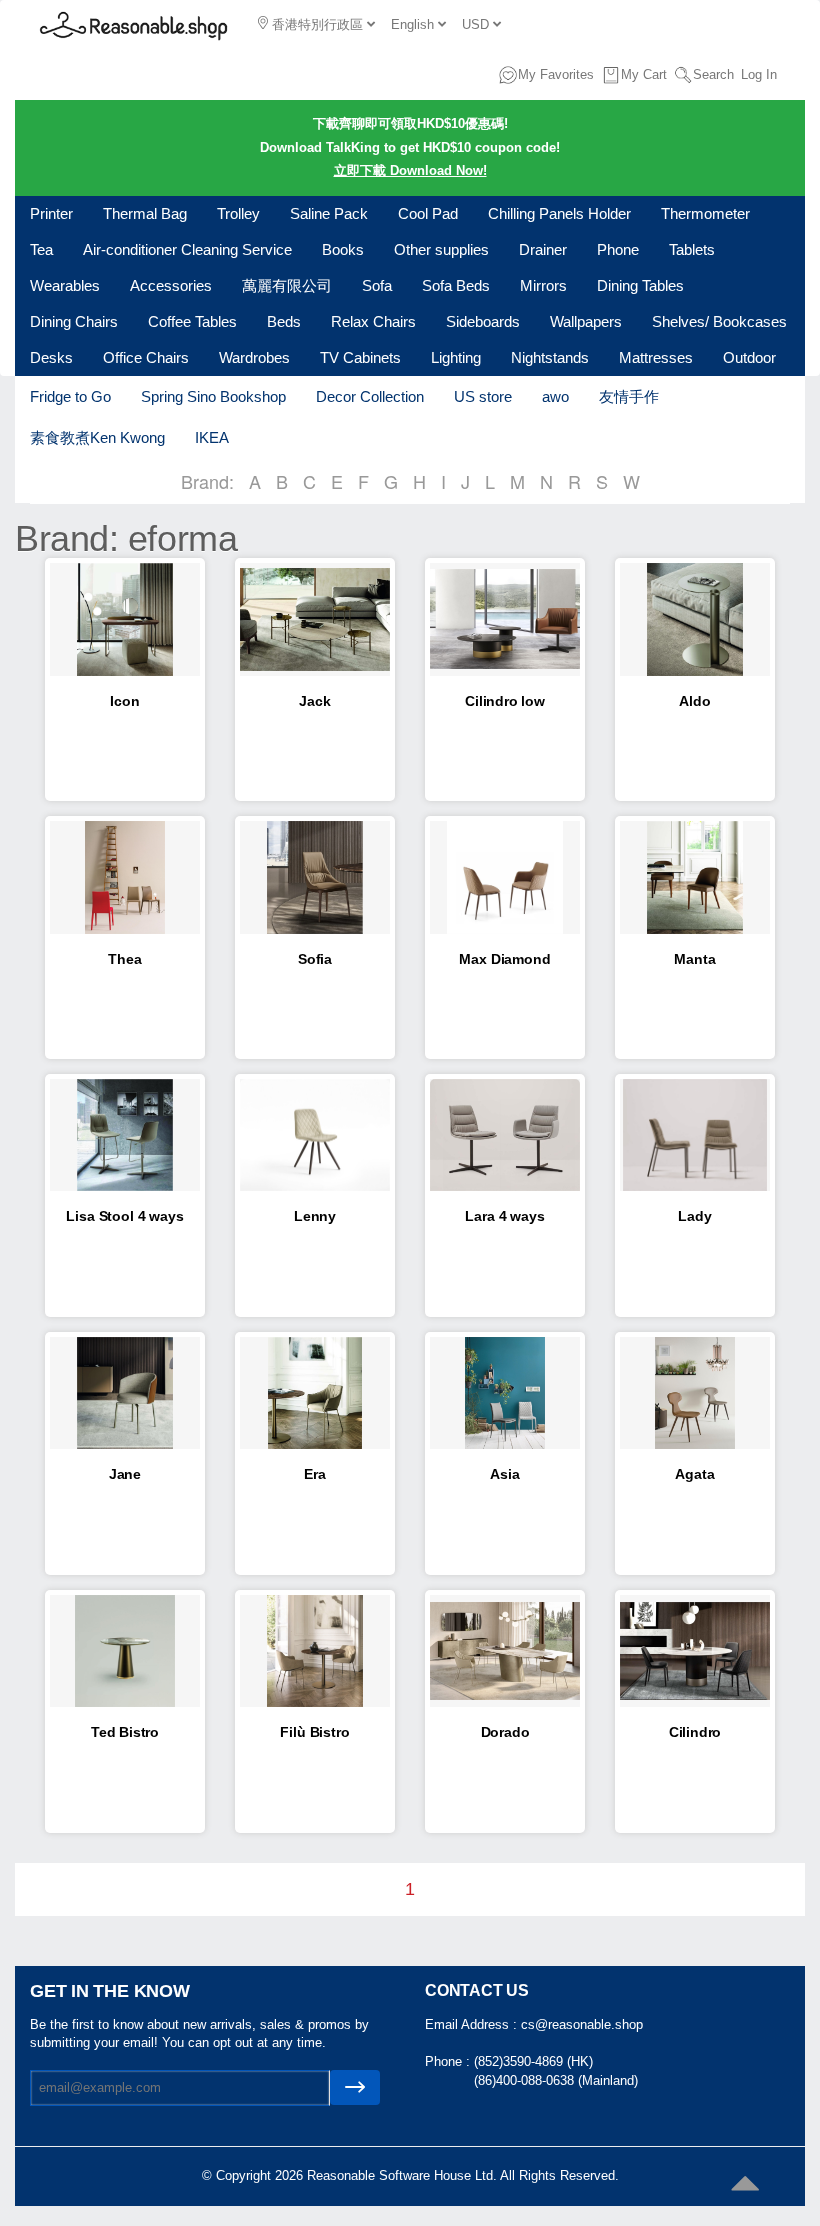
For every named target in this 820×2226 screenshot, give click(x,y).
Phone (618, 249)
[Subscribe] (355, 2087)
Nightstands (550, 357)
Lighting (456, 357)
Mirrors (543, 285)
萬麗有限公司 (287, 285)
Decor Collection (370, 396)
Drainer (543, 249)
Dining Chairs (74, 321)
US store (483, 396)
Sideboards (483, 321)
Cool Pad (428, 213)
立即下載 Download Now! (410, 170)
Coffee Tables (192, 321)
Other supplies (441, 249)
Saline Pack (329, 213)
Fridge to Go (70, 396)
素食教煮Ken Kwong (97, 437)
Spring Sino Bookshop (213, 396)
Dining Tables (640, 285)
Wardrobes (254, 357)
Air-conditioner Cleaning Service (187, 249)
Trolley (238, 213)
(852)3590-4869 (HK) (533, 2061)
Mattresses (656, 357)
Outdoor (749, 357)
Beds (284, 321)
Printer (51, 213)
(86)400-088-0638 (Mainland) (556, 2080)
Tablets (692, 249)
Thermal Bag (145, 213)
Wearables (65, 285)
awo (555, 396)
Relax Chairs (373, 321)
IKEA (212, 437)
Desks (51, 357)
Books (343, 249)
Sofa (377, 285)
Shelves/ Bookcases (719, 321)
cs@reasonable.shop (582, 2024)
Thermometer (705, 213)
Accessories (171, 285)
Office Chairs (146, 357)
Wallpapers (586, 321)
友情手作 (629, 396)
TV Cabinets (360, 357)
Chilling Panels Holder (559, 213)
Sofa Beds (456, 285)
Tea (41, 249)
